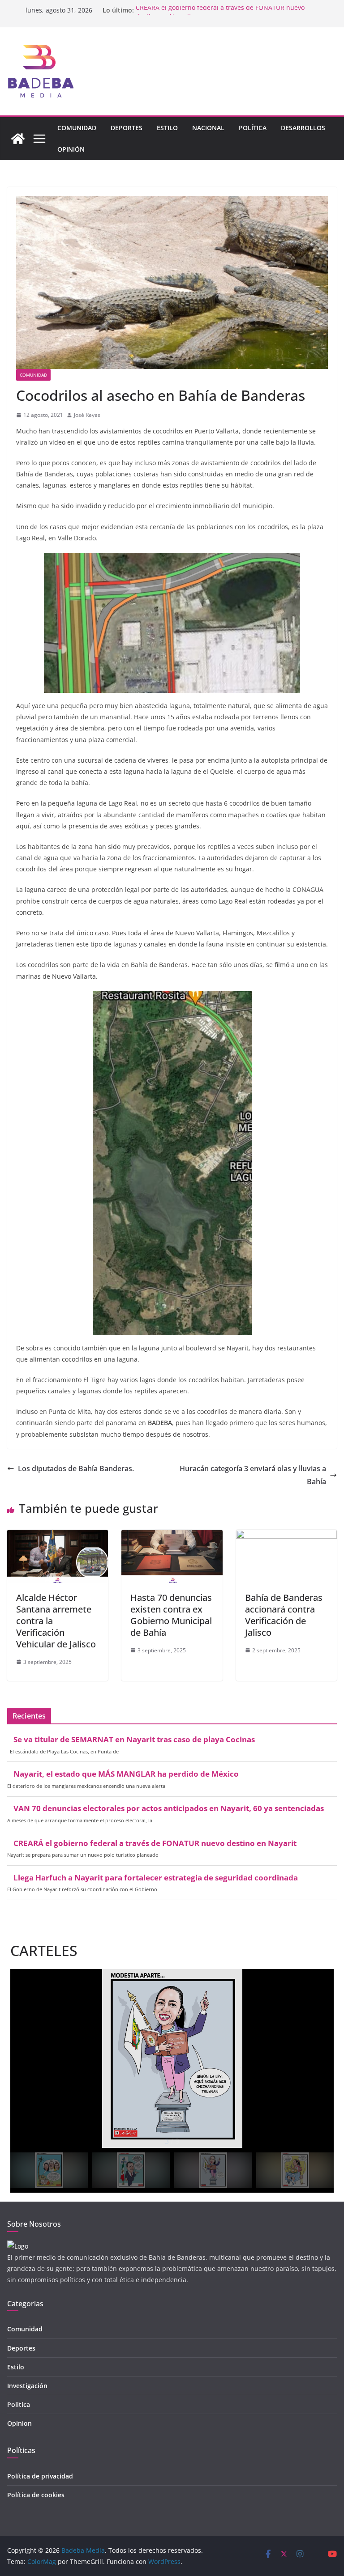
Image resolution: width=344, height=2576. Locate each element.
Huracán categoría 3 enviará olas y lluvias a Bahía (253, 1475)
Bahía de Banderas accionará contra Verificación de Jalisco (284, 1615)
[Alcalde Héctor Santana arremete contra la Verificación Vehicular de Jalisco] (58, 1536)
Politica (19, 2404)
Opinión (71, 149)
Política (253, 128)
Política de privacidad (40, 2476)
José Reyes (87, 415)
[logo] (18, 2246)
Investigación (27, 2386)
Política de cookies (36, 2495)
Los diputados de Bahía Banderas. (76, 1468)
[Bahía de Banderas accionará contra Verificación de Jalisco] (286, 1536)
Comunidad (77, 128)
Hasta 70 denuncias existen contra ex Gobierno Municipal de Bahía (171, 1615)
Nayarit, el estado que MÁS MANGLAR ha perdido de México (126, 1774)
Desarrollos (303, 128)
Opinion (19, 2423)
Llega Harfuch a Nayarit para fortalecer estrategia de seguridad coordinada (156, 1878)
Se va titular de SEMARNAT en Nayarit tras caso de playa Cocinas (134, 1740)
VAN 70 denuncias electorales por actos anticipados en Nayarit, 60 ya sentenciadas (169, 1808)
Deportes (127, 128)
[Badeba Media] (18, 139)
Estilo (167, 128)
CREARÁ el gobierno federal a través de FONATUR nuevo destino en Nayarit (155, 1843)
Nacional (208, 128)
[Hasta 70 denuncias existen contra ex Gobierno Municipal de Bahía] (172, 1536)
